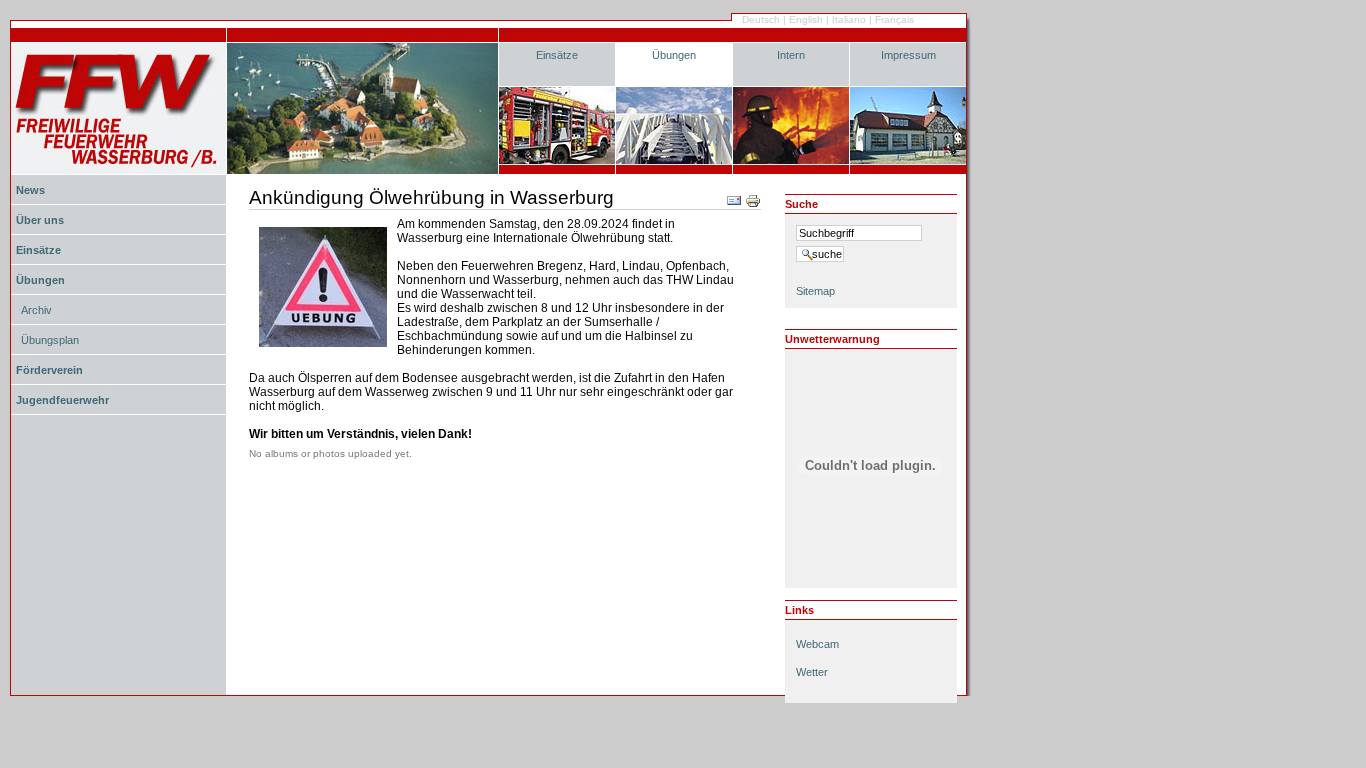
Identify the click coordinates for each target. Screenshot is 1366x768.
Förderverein (49, 370)
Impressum (908, 55)
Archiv (36, 310)
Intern (791, 55)
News (30, 190)
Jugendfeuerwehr (62, 400)
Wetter (812, 672)
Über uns (40, 220)
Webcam (817, 644)
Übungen (674, 55)
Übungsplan (50, 340)
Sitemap (815, 291)
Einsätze (557, 55)
